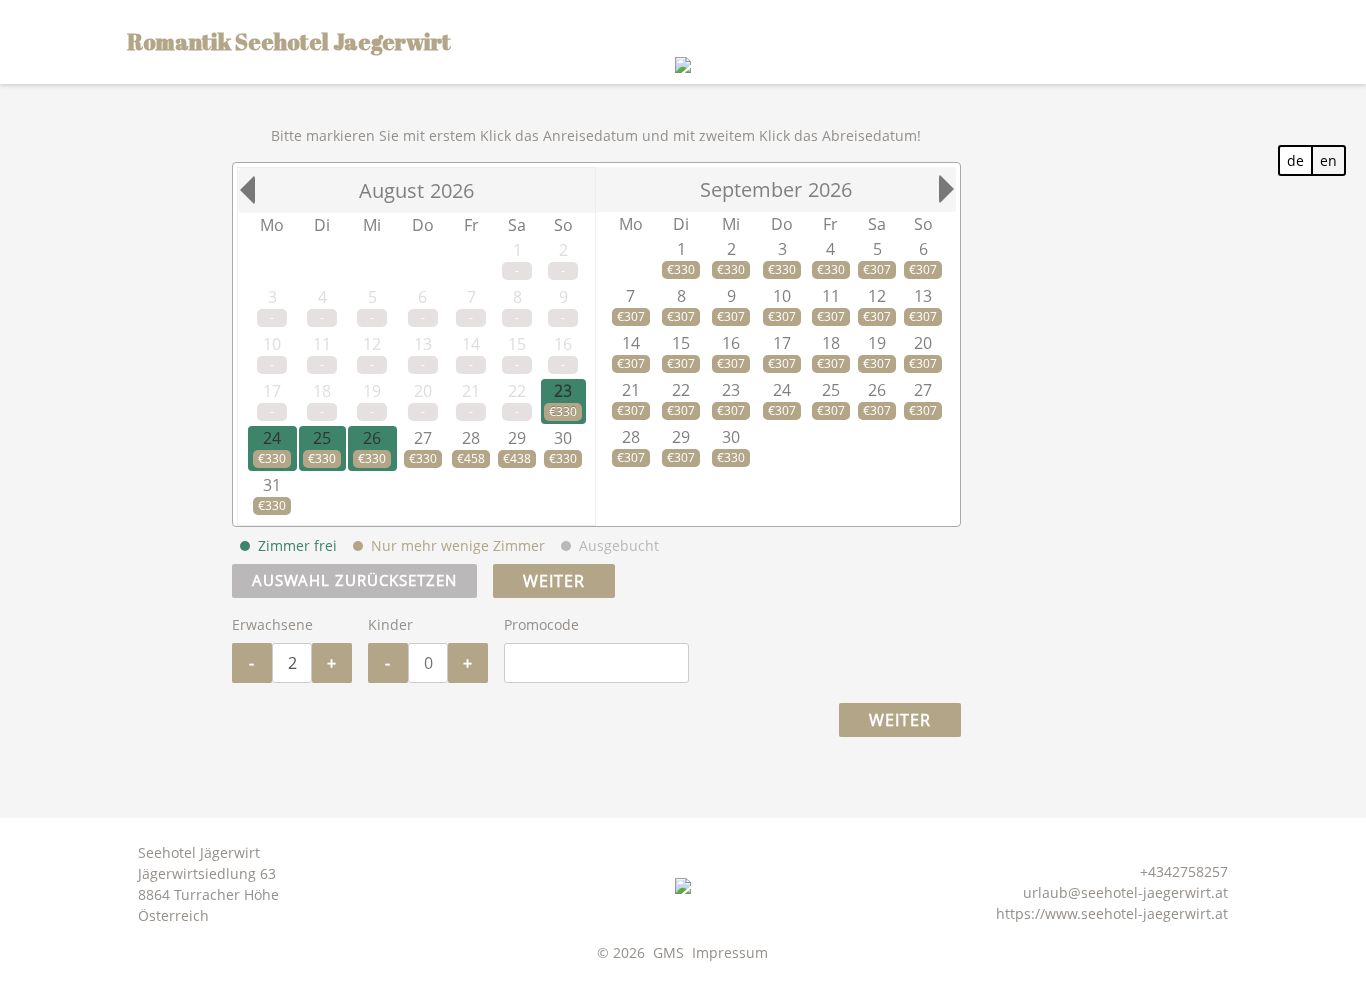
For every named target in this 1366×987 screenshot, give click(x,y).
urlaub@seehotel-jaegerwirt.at (1125, 892)
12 (877, 296)
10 (782, 296)
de (1295, 160)
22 (681, 390)
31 (272, 485)
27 (423, 438)
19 (877, 343)
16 (731, 343)
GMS (668, 952)
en (1328, 160)
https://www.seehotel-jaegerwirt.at (1112, 913)
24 (272, 438)
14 (631, 343)
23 (563, 391)
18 (831, 343)
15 (681, 343)
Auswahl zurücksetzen (354, 580)
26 (372, 438)
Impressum (730, 952)
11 (831, 296)
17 (782, 343)
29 (517, 438)
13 (923, 296)
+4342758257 (1184, 871)
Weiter (554, 581)
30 (563, 438)
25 (322, 438)
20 (923, 343)
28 (471, 438)
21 (631, 390)
